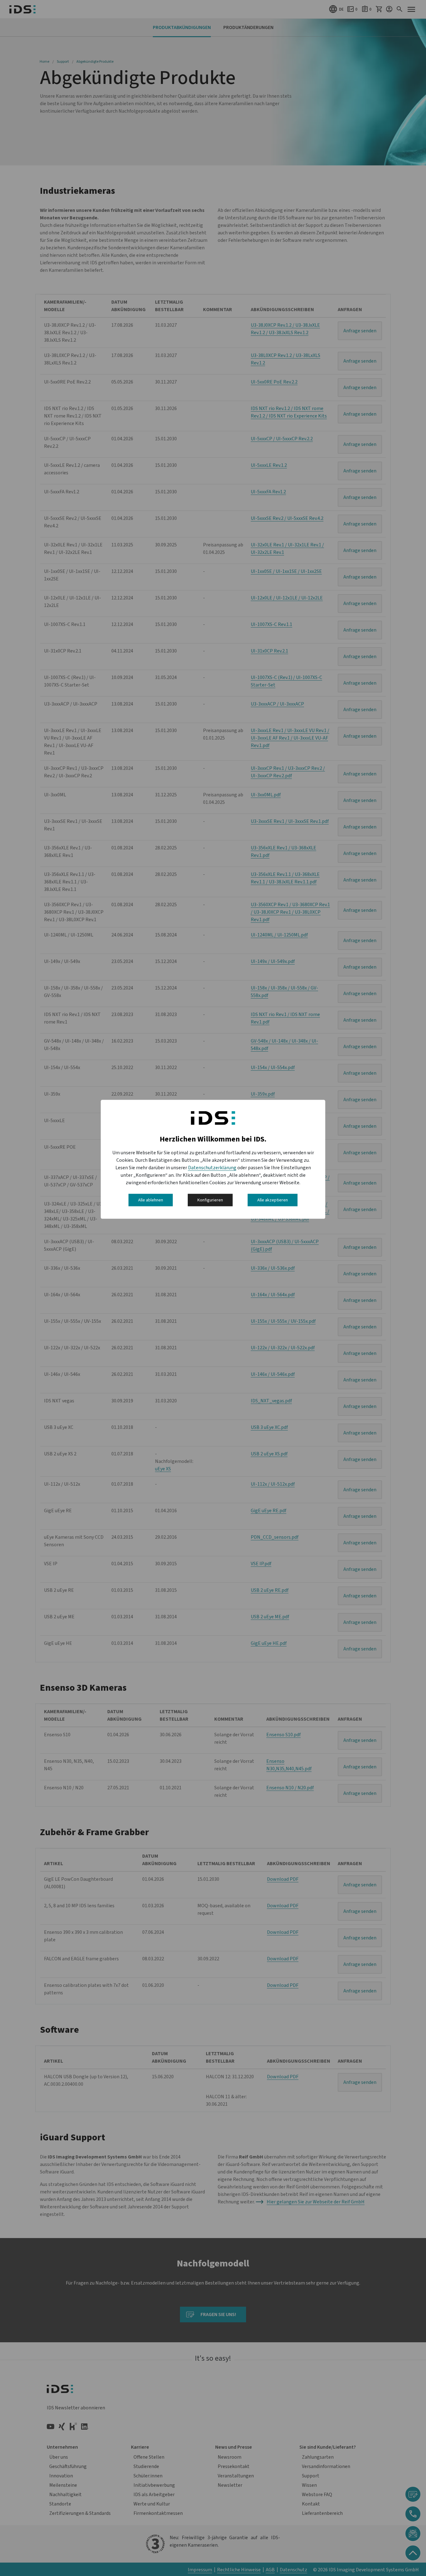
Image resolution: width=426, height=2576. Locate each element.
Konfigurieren (210, 1200)
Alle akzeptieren (273, 1200)
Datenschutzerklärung (212, 1167)
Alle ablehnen (151, 1200)
